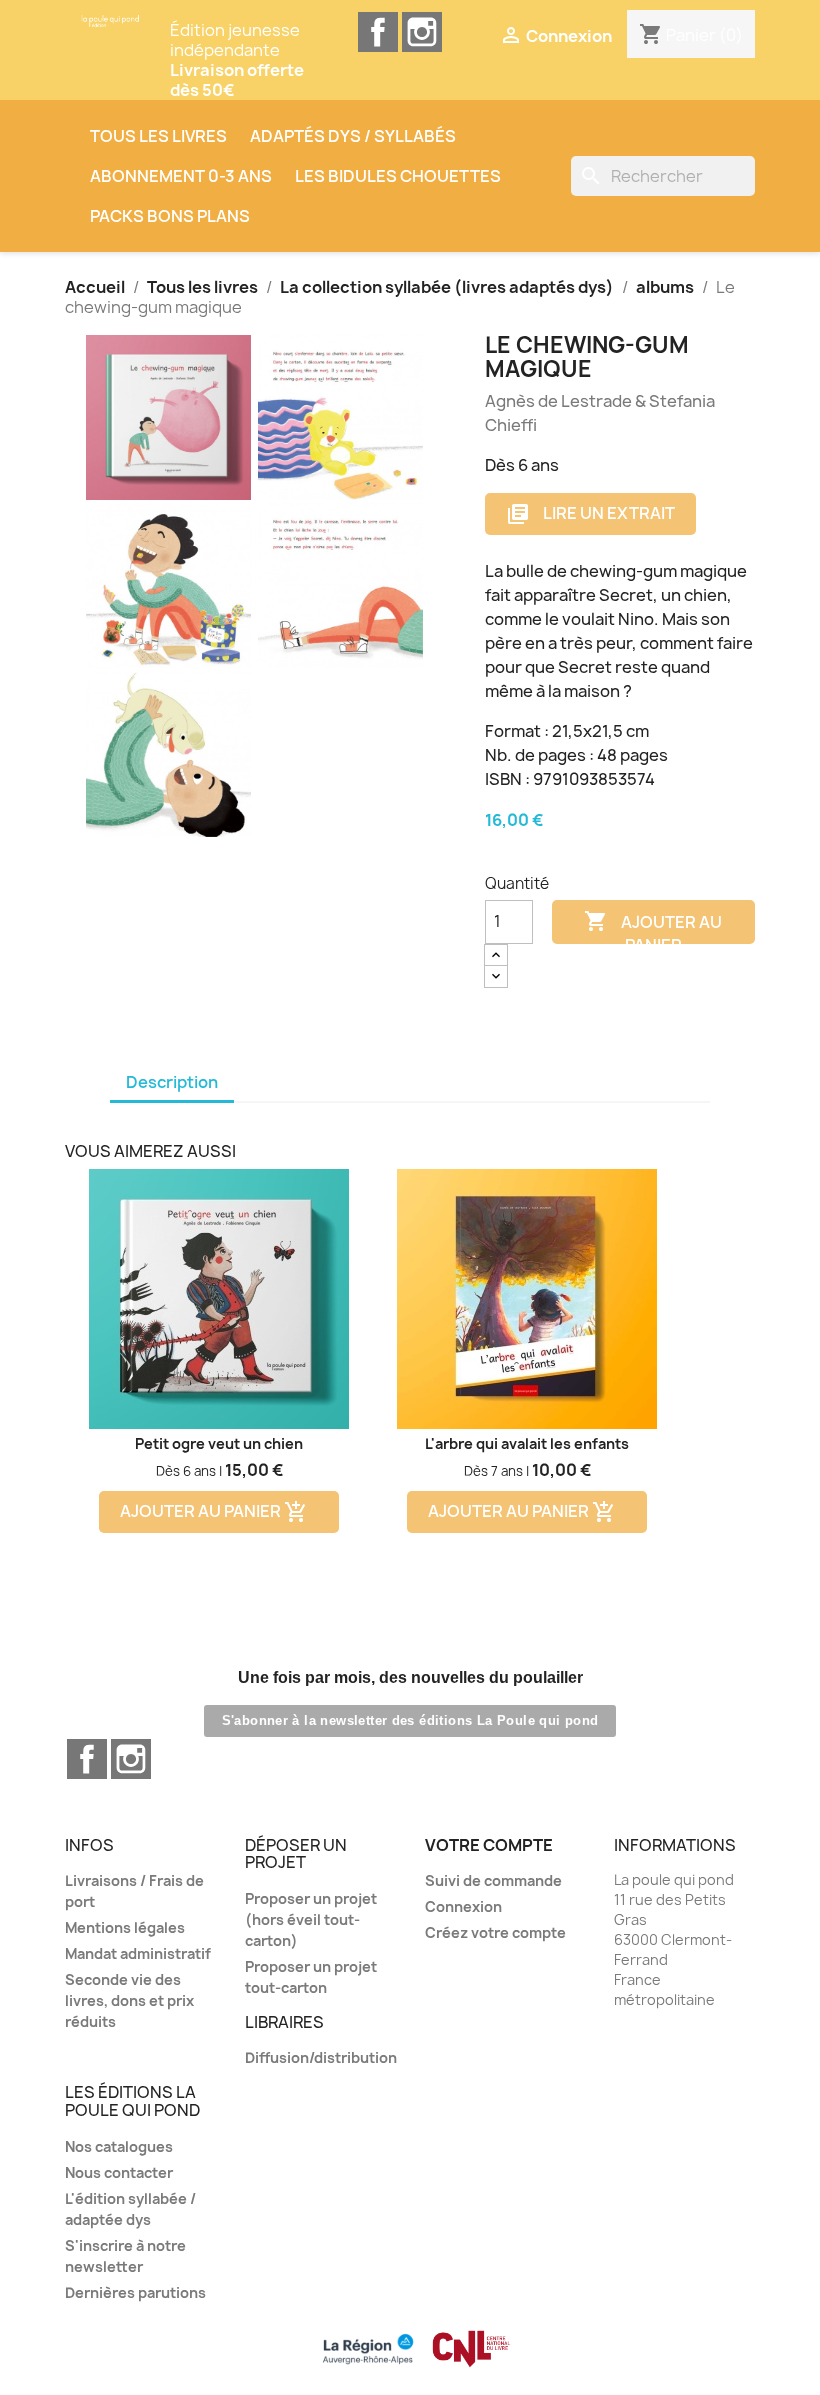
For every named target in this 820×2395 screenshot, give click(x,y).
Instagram (422, 32)
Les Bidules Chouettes (398, 176)
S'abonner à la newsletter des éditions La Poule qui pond (410, 1720)
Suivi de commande (493, 1880)
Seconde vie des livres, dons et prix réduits (129, 2000)
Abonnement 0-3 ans (181, 176)
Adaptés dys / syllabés (353, 136)
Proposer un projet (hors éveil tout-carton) (311, 1919)
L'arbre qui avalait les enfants (527, 1443)
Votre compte (489, 1845)
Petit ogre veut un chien (219, 1443)
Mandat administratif (138, 1953)
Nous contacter (119, 2172)
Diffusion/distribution (321, 2057)
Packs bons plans (170, 216)
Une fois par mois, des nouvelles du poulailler (410, 1677)
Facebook (378, 32)
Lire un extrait (590, 514)
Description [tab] (172, 1082)
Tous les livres (158, 136)
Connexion (463, 1906)
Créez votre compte (495, 1932)
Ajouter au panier (653, 926)
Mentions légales (125, 1927)
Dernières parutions (135, 2292)
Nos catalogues (119, 2146)
